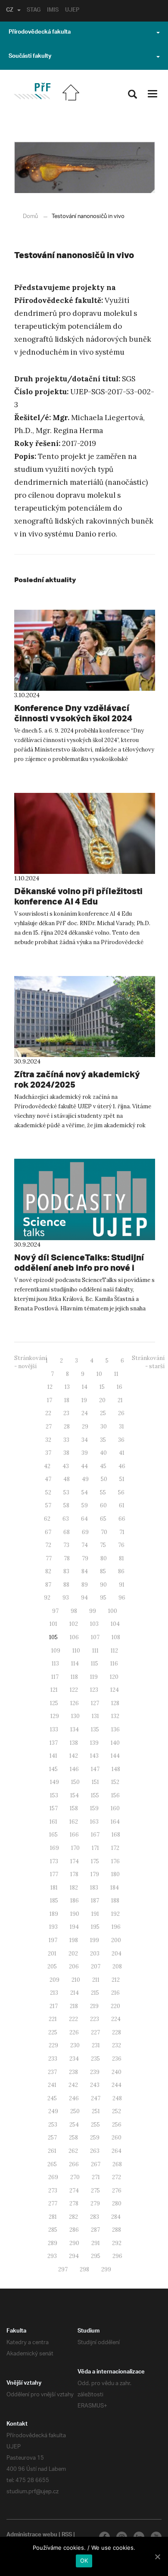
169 (54, 1848)
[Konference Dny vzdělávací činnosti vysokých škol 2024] (85, 650)
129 (55, 1716)
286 (74, 2230)
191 (95, 1914)
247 (96, 2098)
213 (54, 1993)
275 (95, 2191)
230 (75, 2045)
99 (93, 1611)
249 (53, 2111)
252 (117, 2111)
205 (52, 1966)
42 (47, 1466)
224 (116, 2019)
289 (53, 2243)
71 (122, 1532)
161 (53, 1822)
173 (54, 1861)
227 (95, 2032)
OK (84, 2560)
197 (53, 1940)
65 (103, 1519)
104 (115, 1624)
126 (75, 1703)
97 (55, 1611)
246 (74, 2098)
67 (48, 1532)
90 (103, 1585)
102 (74, 1624)
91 (122, 1585)
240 (117, 2072)
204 (117, 1954)
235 (95, 2059)
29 (85, 1427)
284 (116, 2217)
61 (122, 1505)
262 (73, 2151)
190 (75, 1914)
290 (74, 2243)
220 (115, 2006)
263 (95, 2151)
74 (85, 1545)
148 (116, 1769)
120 (114, 1677)
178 (74, 1874)
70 (104, 1532)
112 (114, 1651)
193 (53, 1927)
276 (117, 2191)
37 (48, 1453)
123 (94, 1690)
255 (95, 2125)
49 (85, 1479)
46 (122, 1466)
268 (117, 2164)
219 (94, 2006)
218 (74, 2006)
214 (75, 1993)
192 (115, 1914)
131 (95, 1716)
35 (103, 1440)
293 (52, 2256)
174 (75, 1861)
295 (96, 2256)
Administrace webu (32, 2535)
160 (115, 1808)
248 (117, 2098)
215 (95, 1993)
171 (95, 1848)
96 (122, 1598)
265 (52, 2164)
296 (117, 2256)
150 (75, 1782)
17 (50, 1400)
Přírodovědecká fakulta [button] (40, 33)
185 (54, 1901)
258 (73, 2138)
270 (75, 2177)
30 (104, 1427)
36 (121, 1440)
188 (115, 1901)
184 (115, 1888)
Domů (30, 217)
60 (103, 1505)
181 (54, 1888)
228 (117, 2032)
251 (96, 2111)
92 (47, 1598)
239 (95, 2072)
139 (94, 1743)
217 (54, 2006)
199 (95, 1940)
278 (74, 2203)
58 (66, 1505)
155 (95, 1795)
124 (115, 1690)
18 (67, 1400)
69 (85, 1532)
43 (66, 1466)
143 (94, 1756)
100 (113, 1611)
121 (54, 1690)
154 (75, 1795)
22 (48, 1413)
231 (96, 2045)
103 (94, 1624)
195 (95, 1927)
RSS (67, 2535)
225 (53, 2032)
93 (66, 1598)
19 (84, 1400)
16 (120, 1387)
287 (95, 2230)
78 (67, 1558)
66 (122, 1519)
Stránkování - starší (148, 1362)
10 (99, 1374)
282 (73, 2217)
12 (50, 1387)
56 (121, 1492)
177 (54, 1874)
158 (74, 1808)
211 (96, 1980)
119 (94, 1677)
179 (95, 1874)
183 (94, 1888)
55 (103, 1492)
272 (117, 2177)
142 (74, 1756)
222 (73, 2019)
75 (103, 1545)
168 (116, 1835)
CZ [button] (10, 11)
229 (53, 2045)
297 (63, 2269)
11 (116, 1374)
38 (66, 1453)
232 (117, 2045)
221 (53, 2019)
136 (115, 1729)
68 (67, 1532)
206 (74, 1966)
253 (53, 2125)
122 (74, 1690)
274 (74, 2191)
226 (74, 2032)
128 (115, 1703)
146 (74, 1769)
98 (74, 1611)
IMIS (53, 11)
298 (84, 2269)
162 (74, 1822)
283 (95, 2217)
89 (85, 1585)
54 (85, 1492)
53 (66, 1492)
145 (53, 1769)
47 (48, 1479)
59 (85, 1505)
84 (85, 1571)
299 (106, 2269)
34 (85, 1440)
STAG (34, 11)
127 (95, 1703)
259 (95, 2138)
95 (103, 1598)
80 (104, 1558)
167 (95, 1835)
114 (75, 1664)
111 (95, 1651)
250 (75, 2111)
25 (103, 1413)
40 (103, 1453)
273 (53, 2191)
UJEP (72, 11)
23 (66, 1413)
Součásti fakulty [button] (30, 57)
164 (115, 1822)
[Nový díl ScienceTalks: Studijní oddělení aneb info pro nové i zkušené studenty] (85, 1199)
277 (53, 2203)
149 (54, 1782)
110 (76, 1651)
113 (55, 1664)
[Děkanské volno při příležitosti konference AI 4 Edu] (85, 833)
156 (115, 1795)
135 (95, 1729)
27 (49, 1427)
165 (53, 1835)
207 (96, 1966)
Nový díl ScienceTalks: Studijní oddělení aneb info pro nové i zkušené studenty (79, 1268)
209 (54, 1980)
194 (74, 1927)
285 (53, 2230)
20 (102, 1400)
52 (48, 1492)
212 (116, 1980)
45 (103, 1466)
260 (117, 2138)
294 (74, 2256)
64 (84, 1519)
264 (117, 2151)
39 (85, 1453)
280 (117, 2203)
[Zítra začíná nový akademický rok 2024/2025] (85, 1017)
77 (49, 1558)
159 (94, 1808)
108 (116, 1637)
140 (115, 1743)
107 (95, 1637)
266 (74, 2164)
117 (55, 1677)
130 (75, 1716)
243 (95, 2085)
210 (76, 1980)
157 (54, 1808)
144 (115, 1756)
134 (75, 1729)
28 (67, 1427)
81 (121, 1558)
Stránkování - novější (31, 1362)
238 (73, 2072)
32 (48, 1440)
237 (52, 2072)
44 (84, 1466)
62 (47, 1519)
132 (115, 1716)
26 (121, 1413)
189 (54, 1914)
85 (103, 1571)
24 (85, 1413)
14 (85, 1387)
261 (52, 2151)
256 (117, 2125)
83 (66, 1571)
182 (74, 1888)
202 (73, 1954)
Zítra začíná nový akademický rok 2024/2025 (77, 1079)
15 (102, 1387)
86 (121, 1571)
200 (116, 1940)
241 (52, 2085)
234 (74, 2059)
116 (114, 1664)
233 (53, 2059)
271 (96, 2177)
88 (66, 1585)
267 (96, 2164)
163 (94, 1822)
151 (95, 1782)
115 (95, 1664)
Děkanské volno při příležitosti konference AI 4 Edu (78, 896)
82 (48, 1571)
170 (75, 1848)
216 (115, 1993)
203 (95, 1954)
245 (52, 2098)
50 (104, 1479)
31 (121, 1427)
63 (66, 1519)
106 (74, 1637)
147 (95, 1769)
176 (115, 1861)
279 (95, 2203)
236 (117, 2059)
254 (74, 2125)
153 (54, 1795)
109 (56, 1651)
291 (96, 2243)
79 (85, 1558)
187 (95, 1901)
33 (66, 1440)
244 (117, 2085)
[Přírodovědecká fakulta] (32, 91)
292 (117, 2243)
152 (115, 1782)
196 (116, 1927)
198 (74, 1940)
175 (95, 1861)
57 (48, 1505)
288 (117, 2230)
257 (52, 2138)
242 (73, 2085)
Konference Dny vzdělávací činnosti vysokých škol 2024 (73, 713)
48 (67, 1479)
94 (84, 1598)
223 (95, 2019)
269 (53, 2177)
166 (74, 1835)
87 (48, 1585)
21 (120, 1400)
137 (54, 1743)
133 (54, 1729)
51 (122, 1479)
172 (115, 1848)
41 (122, 1453)
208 (117, 1966)
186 (75, 1901)
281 (53, 2217)
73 (66, 1545)
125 (54, 1703)
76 (121, 1545)
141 (53, 1756)
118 (74, 1677)
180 (115, 1874)
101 (53, 1624)
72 (48, 1545)
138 (74, 1743)
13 (67, 1387)
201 (52, 1954)
